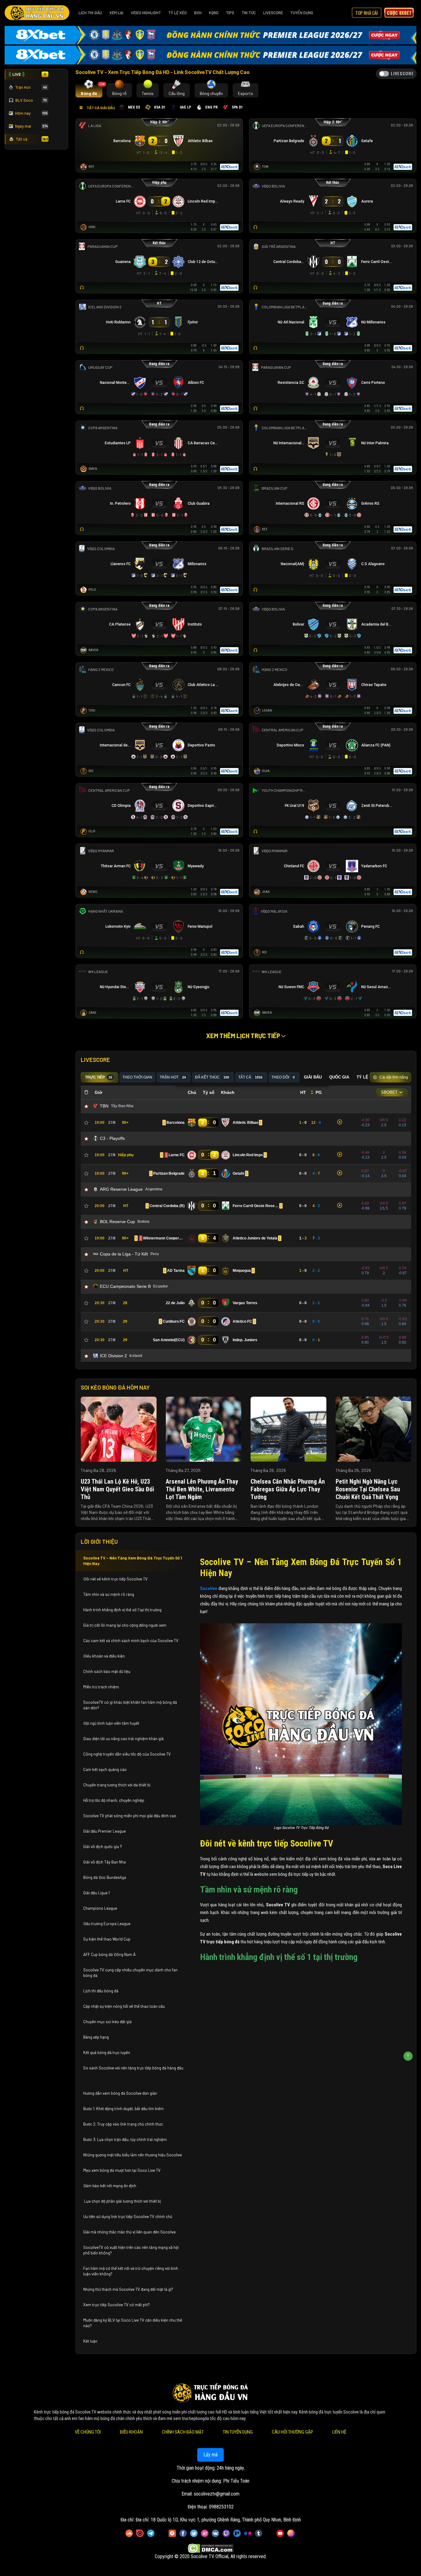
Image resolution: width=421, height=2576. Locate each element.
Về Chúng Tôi (88, 2432)
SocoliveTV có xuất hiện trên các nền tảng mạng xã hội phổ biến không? (131, 2250)
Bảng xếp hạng (96, 2037)
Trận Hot (31, 87)
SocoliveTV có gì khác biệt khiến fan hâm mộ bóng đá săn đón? (130, 1705)
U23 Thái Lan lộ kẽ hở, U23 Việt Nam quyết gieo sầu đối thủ (117, 1489)
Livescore (273, 13)
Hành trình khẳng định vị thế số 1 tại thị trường (122, 1610)
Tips (230, 13)
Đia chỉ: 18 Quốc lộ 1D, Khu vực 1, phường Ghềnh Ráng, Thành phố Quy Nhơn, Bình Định (218, 2520)
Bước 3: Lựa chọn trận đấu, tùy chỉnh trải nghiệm (125, 2139)
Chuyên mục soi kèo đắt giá (107, 2022)
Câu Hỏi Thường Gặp (292, 2432)
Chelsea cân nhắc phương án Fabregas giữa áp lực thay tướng (288, 1489)
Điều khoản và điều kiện (104, 1656)
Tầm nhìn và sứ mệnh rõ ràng (109, 1594)
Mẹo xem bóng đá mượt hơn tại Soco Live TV (122, 2170)
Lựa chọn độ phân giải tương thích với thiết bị (122, 2201)
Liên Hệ (339, 2432)
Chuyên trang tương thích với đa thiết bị (117, 1785)
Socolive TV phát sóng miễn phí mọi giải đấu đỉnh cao (130, 1816)
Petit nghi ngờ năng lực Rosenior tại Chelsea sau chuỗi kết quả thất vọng (368, 1489)
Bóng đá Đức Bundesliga (105, 1877)
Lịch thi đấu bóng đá (101, 1991)
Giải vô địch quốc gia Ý (103, 1847)
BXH (198, 13)
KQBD (214, 13)
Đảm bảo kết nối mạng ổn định (110, 2186)
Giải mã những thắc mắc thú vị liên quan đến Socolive (129, 2232)
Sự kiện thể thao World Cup (107, 1939)
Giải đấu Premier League (104, 1831)
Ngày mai (31, 126)
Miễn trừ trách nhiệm (101, 1687)
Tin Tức (249, 13)
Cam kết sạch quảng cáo (105, 1769)
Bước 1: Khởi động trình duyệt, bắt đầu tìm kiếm (123, 2109)
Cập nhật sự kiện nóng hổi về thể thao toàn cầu (124, 2006)
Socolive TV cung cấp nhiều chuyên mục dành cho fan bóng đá (130, 1973)
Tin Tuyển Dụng (238, 2432)
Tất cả (32, 139)
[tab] (89, 90)
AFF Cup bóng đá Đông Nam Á (109, 1954)
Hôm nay (31, 113)
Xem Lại (116, 13)
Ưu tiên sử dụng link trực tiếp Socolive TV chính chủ (128, 2217)
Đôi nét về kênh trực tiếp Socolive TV (115, 1579)
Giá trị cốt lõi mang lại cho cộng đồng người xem (125, 1625)
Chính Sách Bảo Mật (183, 2432)
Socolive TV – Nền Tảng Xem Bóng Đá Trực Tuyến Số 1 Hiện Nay (133, 1561)
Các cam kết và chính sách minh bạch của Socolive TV (131, 1641)
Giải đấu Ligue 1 (97, 1893)
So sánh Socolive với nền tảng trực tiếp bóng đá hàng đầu (133, 2068)
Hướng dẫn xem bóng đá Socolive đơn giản (120, 2093)
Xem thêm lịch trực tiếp (244, 1036)
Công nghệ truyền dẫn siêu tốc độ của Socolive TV (127, 1754)
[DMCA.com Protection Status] (211, 2548)
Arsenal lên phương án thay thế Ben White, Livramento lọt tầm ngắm (202, 1489)
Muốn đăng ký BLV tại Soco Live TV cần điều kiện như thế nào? (133, 2323)
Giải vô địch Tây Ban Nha (104, 1862)
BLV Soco (31, 100)
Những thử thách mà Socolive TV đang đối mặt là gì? (128, 2289)
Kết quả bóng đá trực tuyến (107, 2052)
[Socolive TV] (37, 13)
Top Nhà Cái (367, 13)
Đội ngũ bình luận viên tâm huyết (111, 1723)
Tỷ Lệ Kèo (178, 13)
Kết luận (90, 2341)
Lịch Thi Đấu (90, 13)
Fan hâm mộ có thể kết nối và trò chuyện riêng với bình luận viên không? (131, 2271)
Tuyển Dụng (302, 13)
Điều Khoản (131, 2432)
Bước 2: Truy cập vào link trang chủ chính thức (124, 2124)
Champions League (100, 1908)
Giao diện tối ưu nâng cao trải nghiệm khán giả (123, 1739)
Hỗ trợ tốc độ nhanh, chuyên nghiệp (114, 1800)
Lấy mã (211, 2455)
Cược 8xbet (399, 13)
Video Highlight (146, 13)
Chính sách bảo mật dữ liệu (107, 1671)
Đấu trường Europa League (107, 1924)
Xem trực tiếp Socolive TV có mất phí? (116, 2305)
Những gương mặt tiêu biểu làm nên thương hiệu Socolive (133, 2155)
